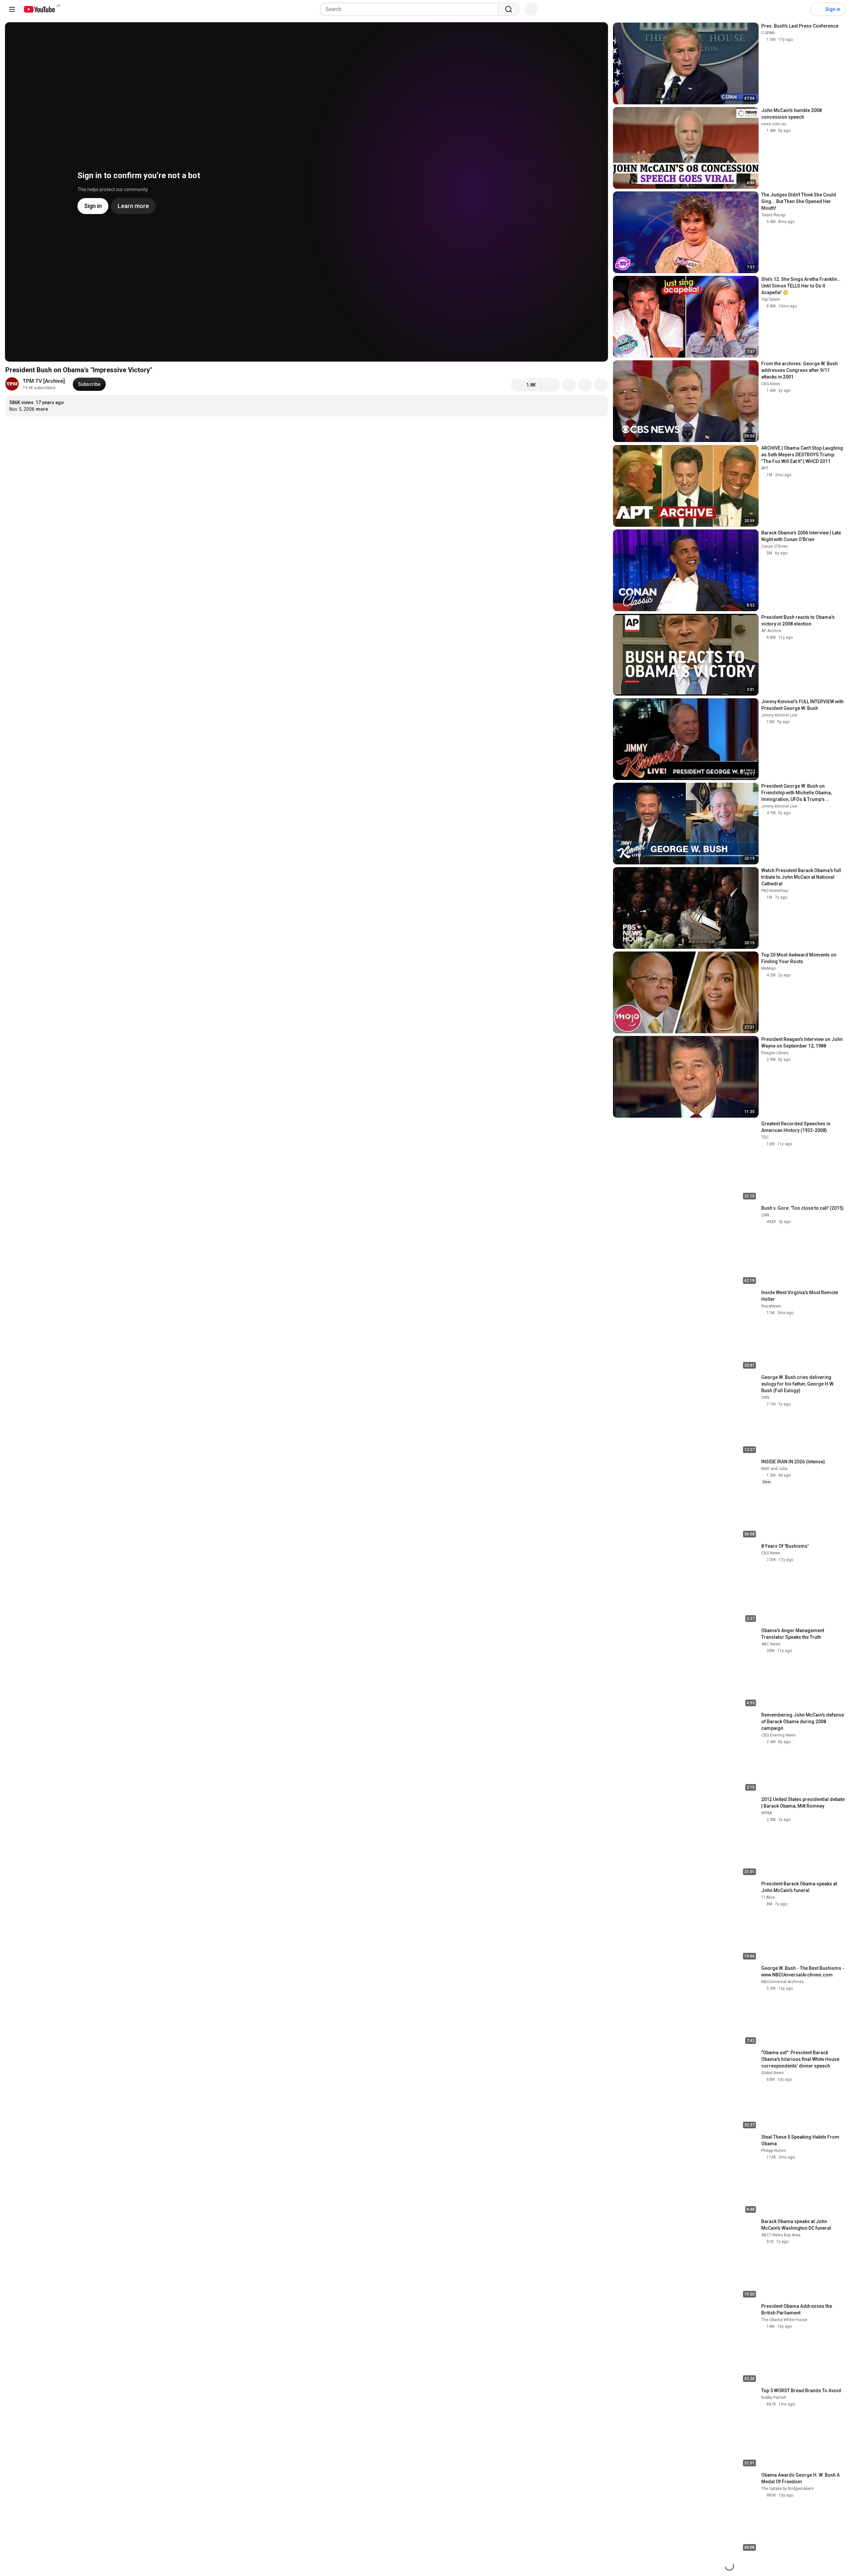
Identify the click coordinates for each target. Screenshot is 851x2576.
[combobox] (411, 9)
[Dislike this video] (550, 385)
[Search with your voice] (531, 9)
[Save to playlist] (585, 385)
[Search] (509, 9)
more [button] (42, 409)
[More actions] (601, 385)
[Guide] (12, 9)
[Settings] (801, 9)
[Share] (569, 385)
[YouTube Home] (39, 9)
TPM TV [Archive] (44, 381)
